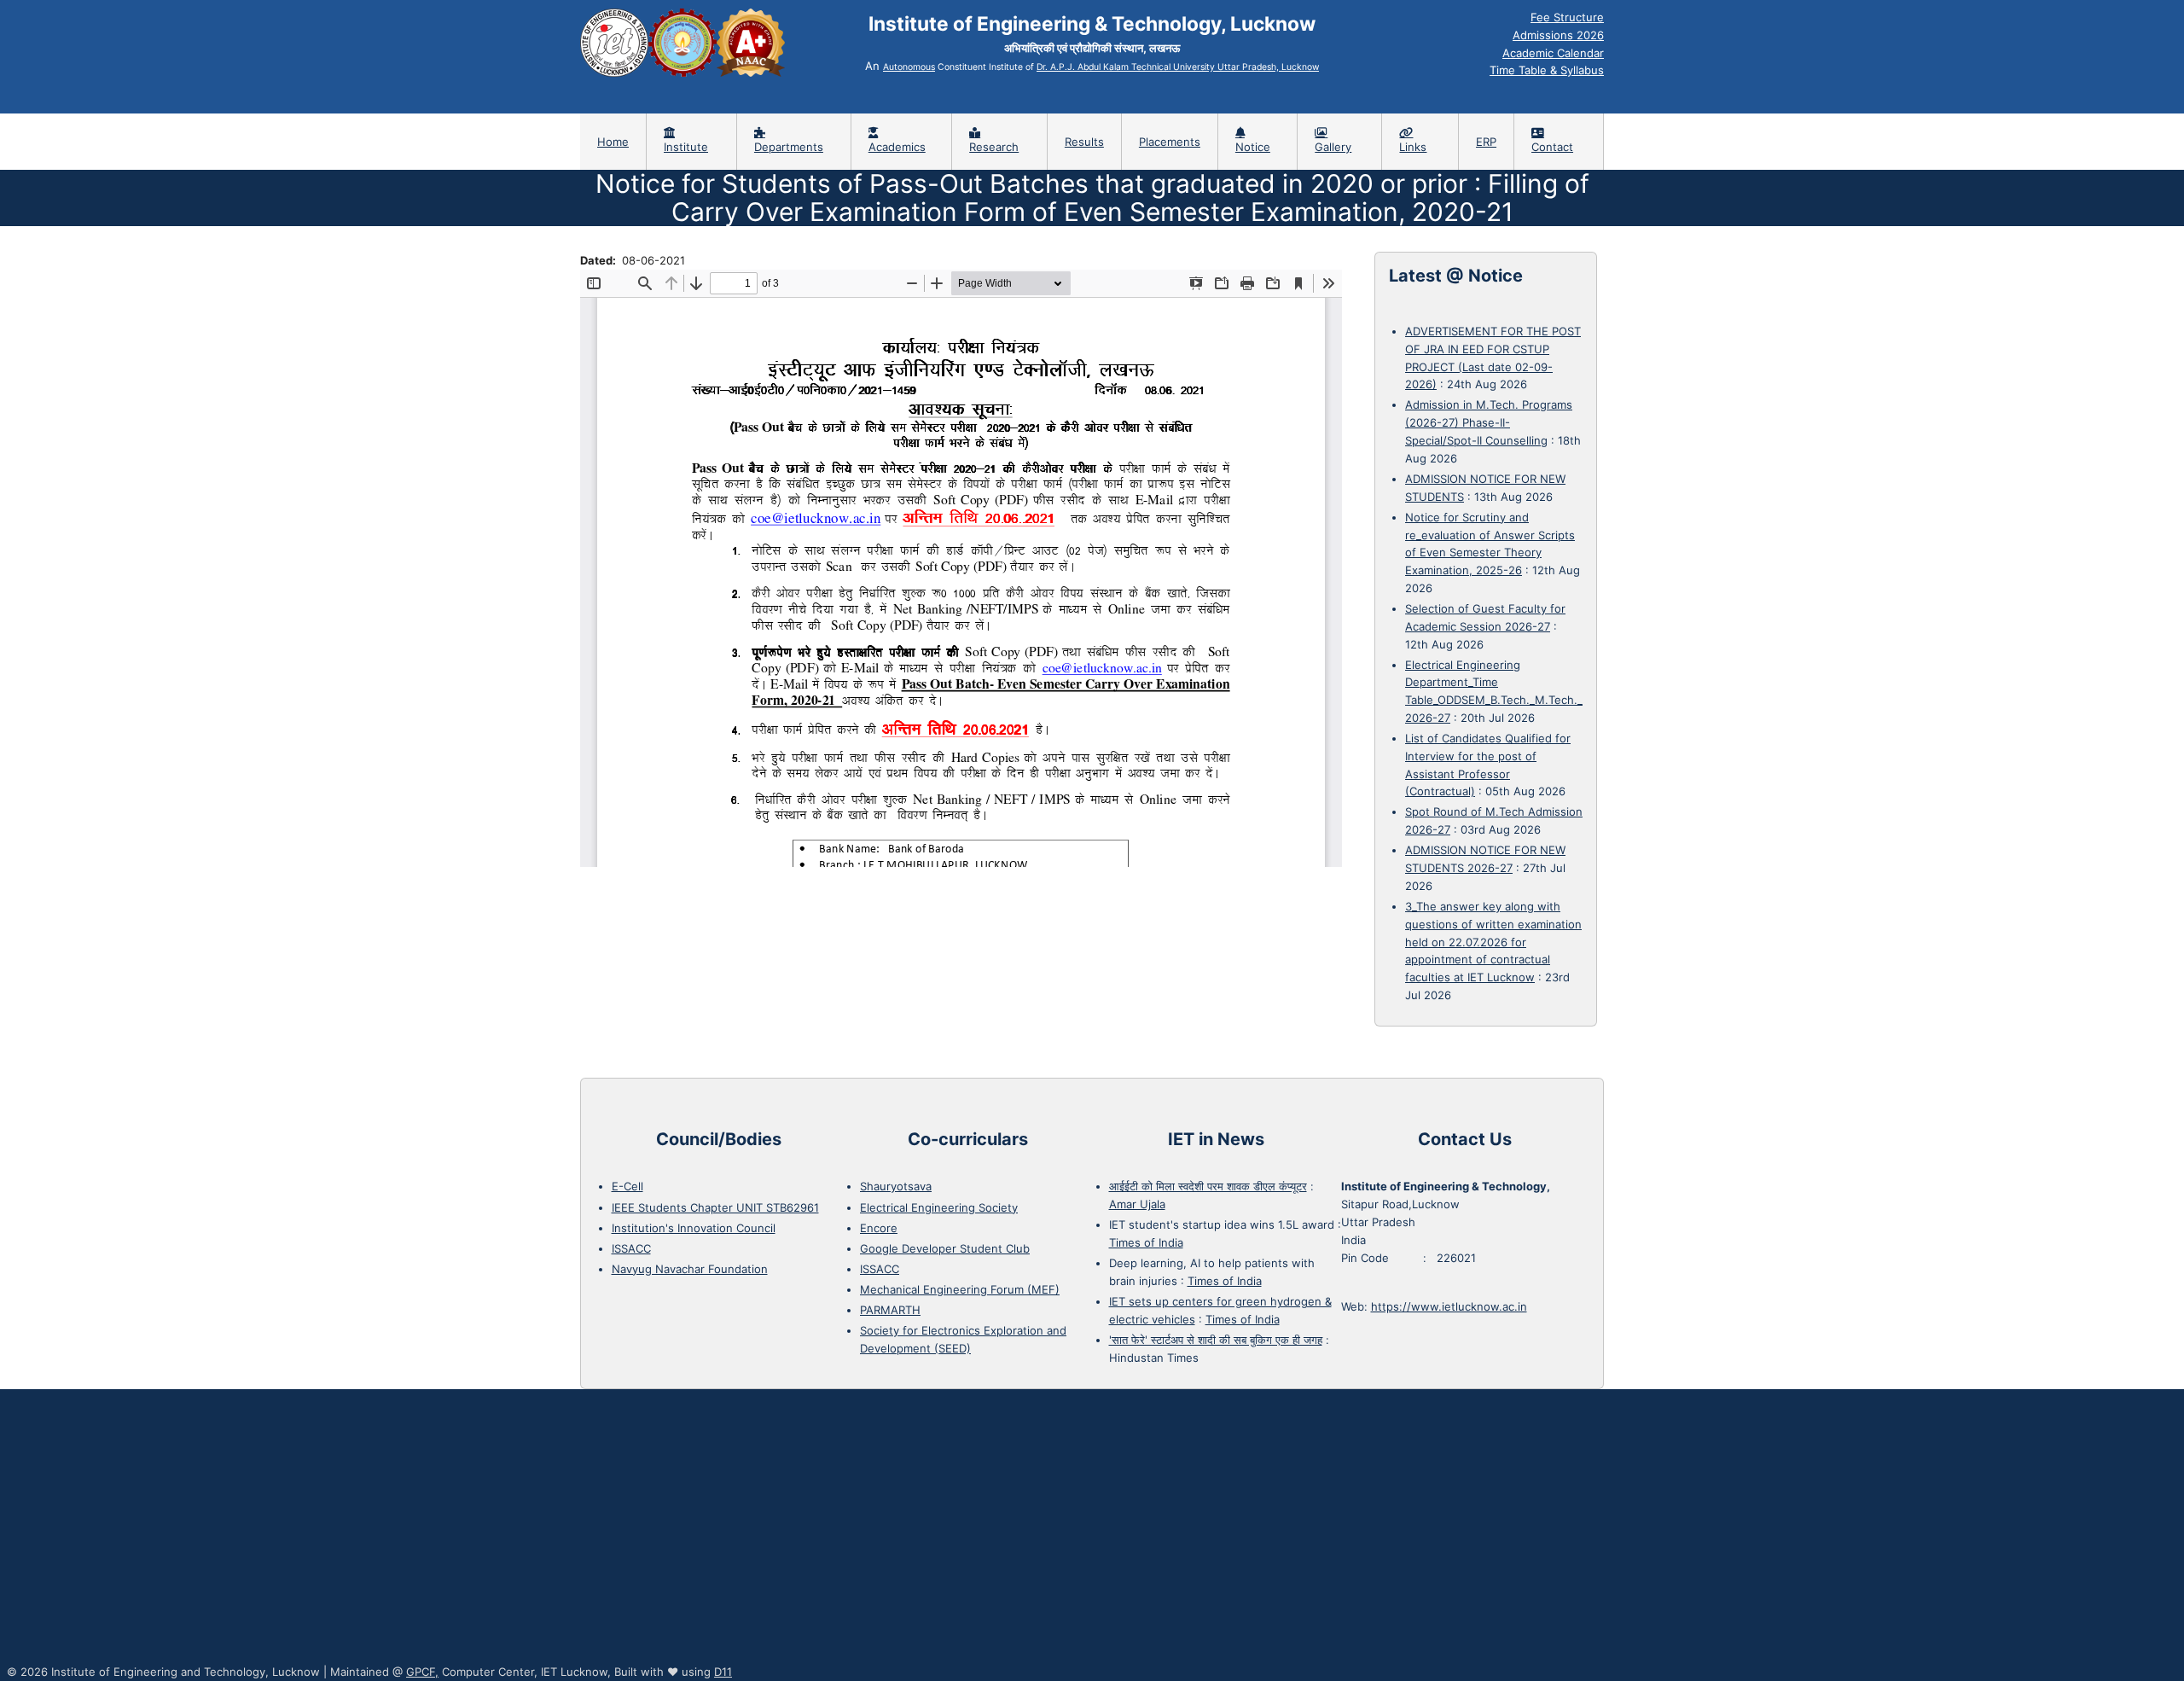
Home (613, 142)
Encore (879, 1228)
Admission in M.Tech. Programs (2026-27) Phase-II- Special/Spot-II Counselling (1489, 422)
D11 (723, 1672)
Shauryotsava (896, 1186)
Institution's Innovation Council (694, 1228)
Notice (1253, 147)
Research (994, 147)
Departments (789, 147)
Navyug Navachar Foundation (690, 1269)
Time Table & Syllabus (1547, 70)
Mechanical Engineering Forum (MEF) (960, 1289)
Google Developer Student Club (945, 1248)
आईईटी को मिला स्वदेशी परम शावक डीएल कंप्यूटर (1208, 1186)
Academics (897, 147)
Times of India (1146, 1242)
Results (1084, 142)
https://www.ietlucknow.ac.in (1449, 1306)
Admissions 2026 (1558, 35)
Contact (1552, 147)
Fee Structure (1567, 17)
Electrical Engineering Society (939, 1207)
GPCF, (422, 1672)
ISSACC (631, 1248)
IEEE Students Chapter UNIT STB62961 (715, 1207)
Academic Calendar (1553, 53)
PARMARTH (890, 1310)
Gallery (1333, 147)
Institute (686, 147)
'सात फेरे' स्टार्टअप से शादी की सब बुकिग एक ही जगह (1216, 1340)
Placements (1170, 142)
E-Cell (627, 1186)
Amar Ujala (1137, 1204)
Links (1413, 147)
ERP (1486, 142)
